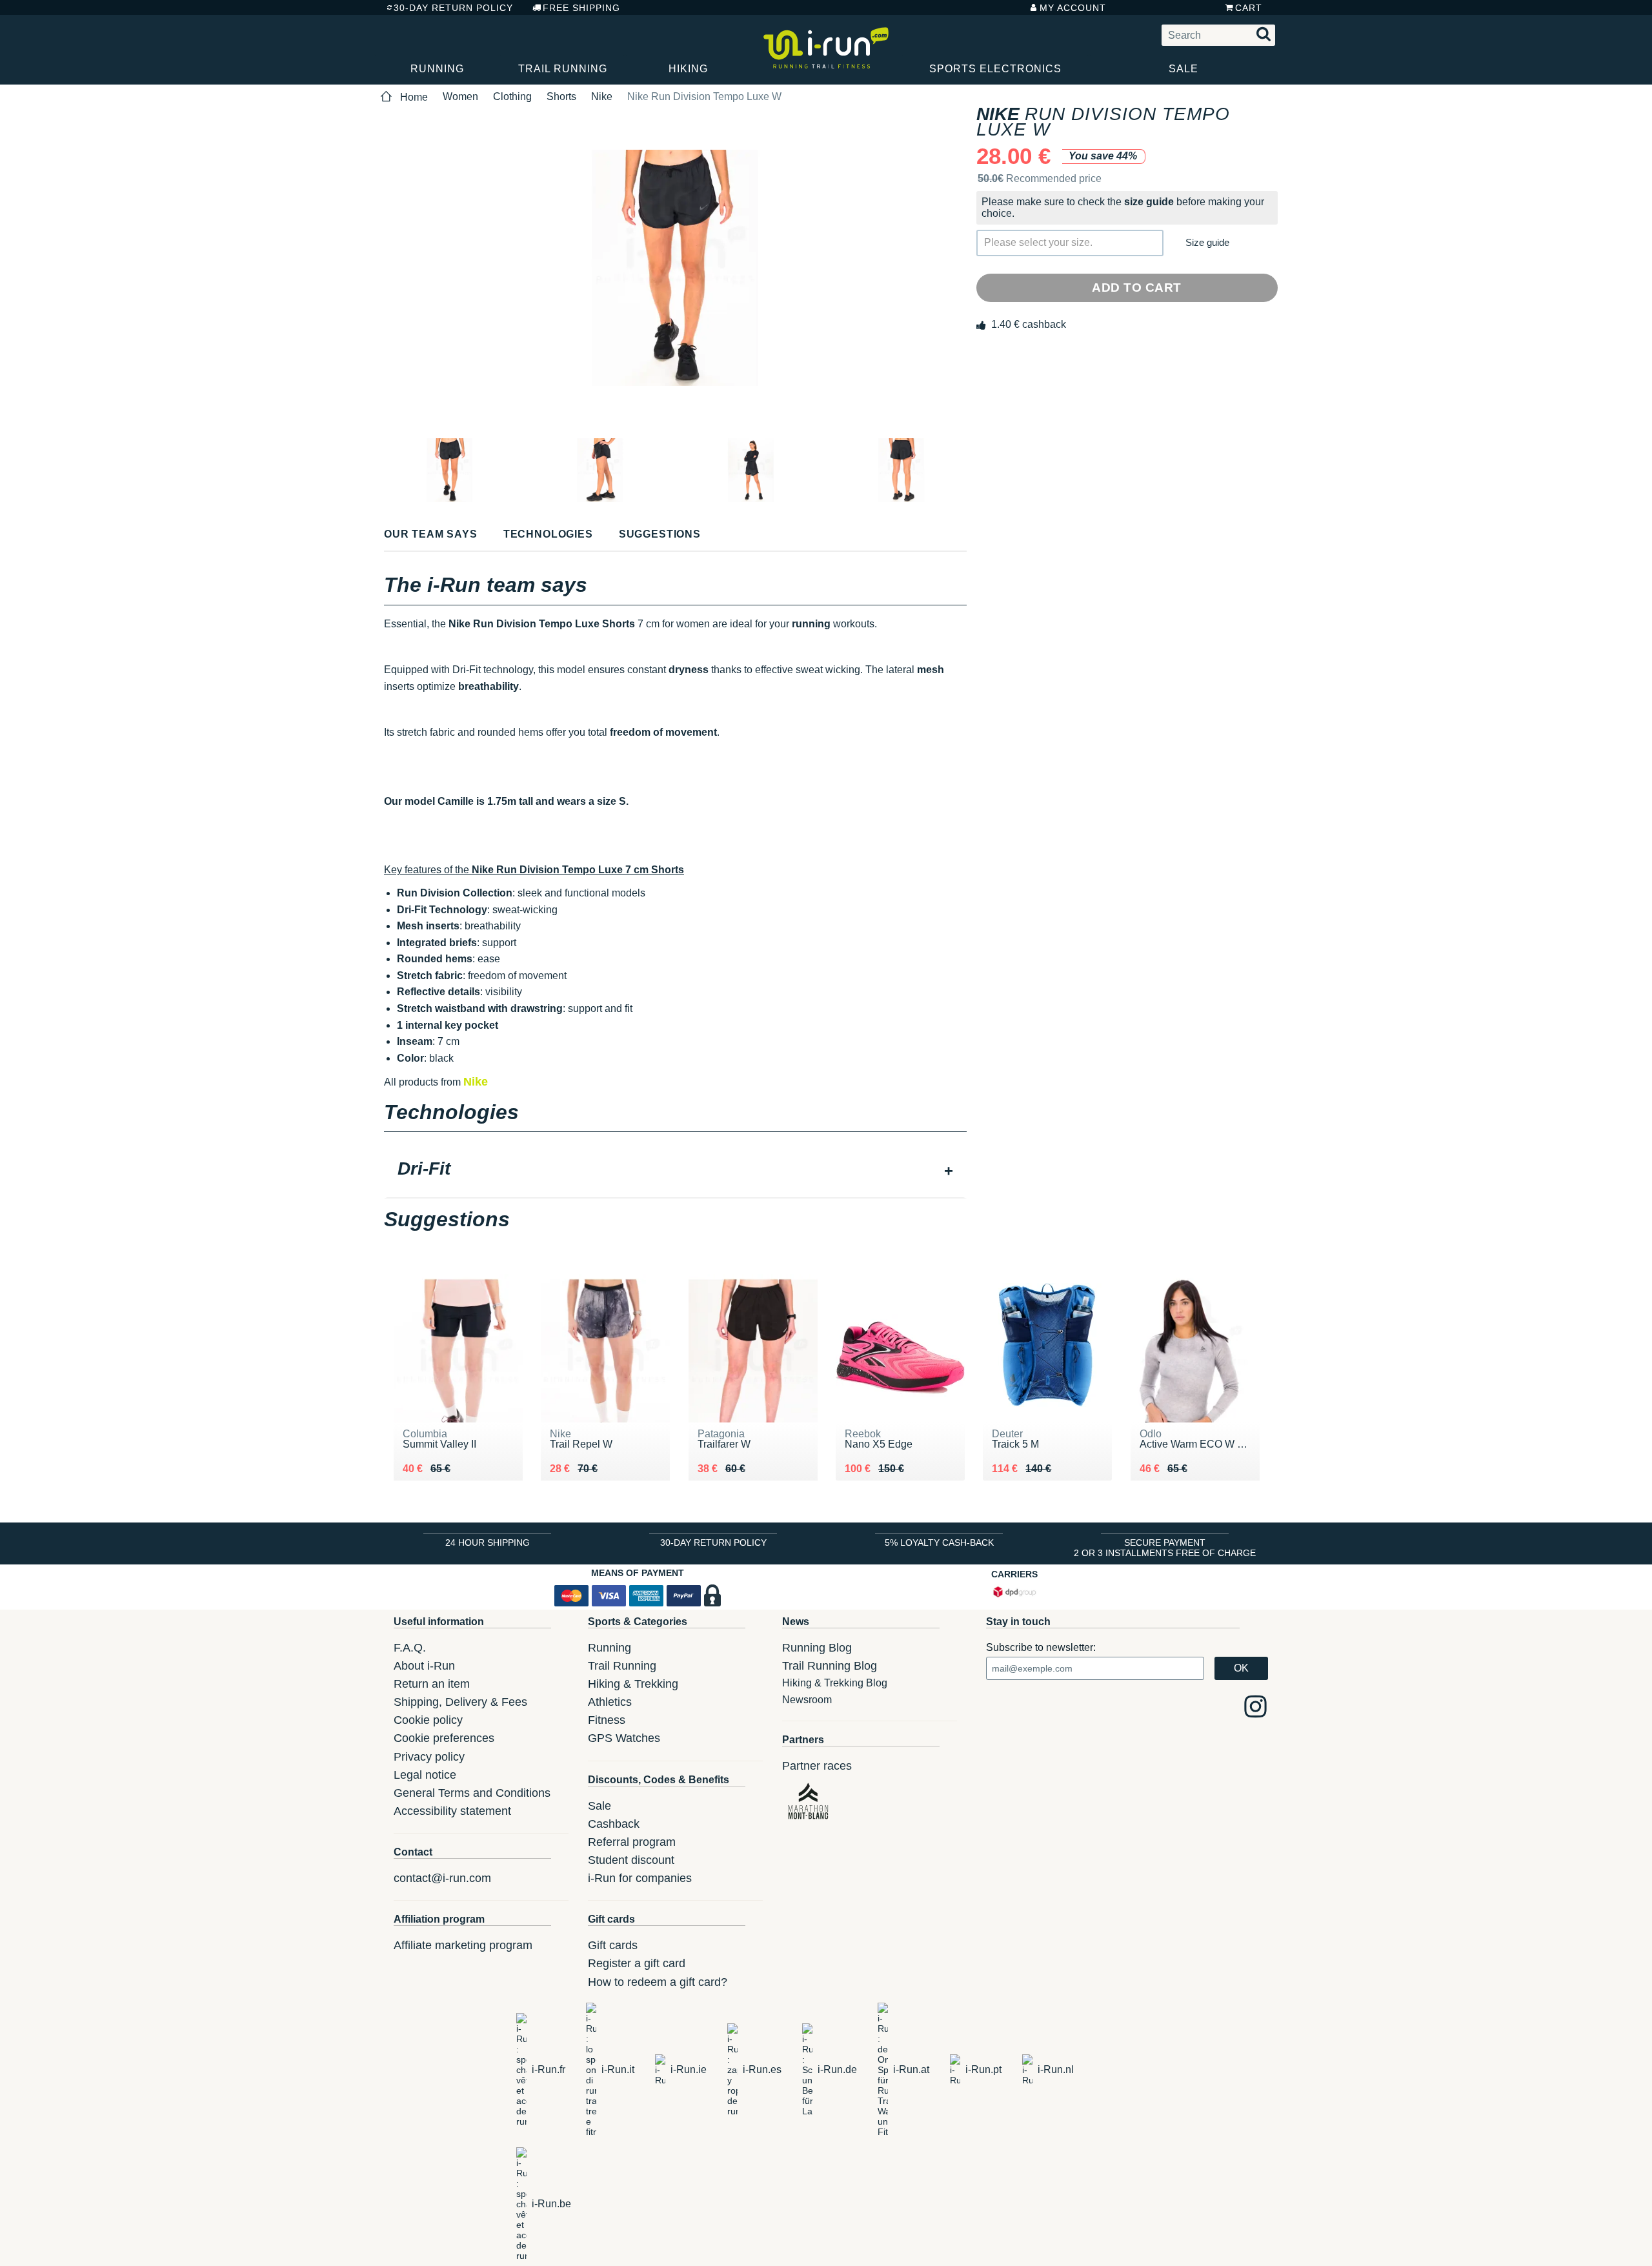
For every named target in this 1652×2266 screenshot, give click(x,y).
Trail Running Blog (830, 1666)
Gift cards (613, 1945)
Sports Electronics (995, 69)
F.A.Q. (410, 1648)
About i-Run (424, 1666)
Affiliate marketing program (463, 1945)
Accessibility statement (452, 1811)
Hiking (688, 69)
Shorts (561, 96)
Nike (602, 96)
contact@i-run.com (442, 1878)
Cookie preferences (444, 1738)
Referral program (632, 1842)
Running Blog (817, 1648)
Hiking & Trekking (633, 1684)
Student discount (631, 1860)
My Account (1073, 8)
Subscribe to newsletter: (1041, 1647)
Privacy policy (429, 1757)
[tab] (675, 1170)
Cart (1249, 8)
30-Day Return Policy (453, 8)
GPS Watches (624, 1738)
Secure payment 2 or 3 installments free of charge (1165, 1548)
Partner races (817, 1766)
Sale (1184, 69)
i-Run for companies (640, 1878)
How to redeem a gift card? (658, 1982)
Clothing (512, 96)
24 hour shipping (488, 1543)
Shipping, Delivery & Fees (460, 1702)
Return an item (432, 1684)
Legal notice (425, 1775)
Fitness (607, 1720)
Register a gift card (637, 1963)
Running (437, 69)
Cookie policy (428, 1720)
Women (460, 96)
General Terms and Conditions (472, 1793)
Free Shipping (581, 8)
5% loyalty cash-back (939, 1543)
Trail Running (563, 69)
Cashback (614, 1824)
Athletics (610, 1702)
